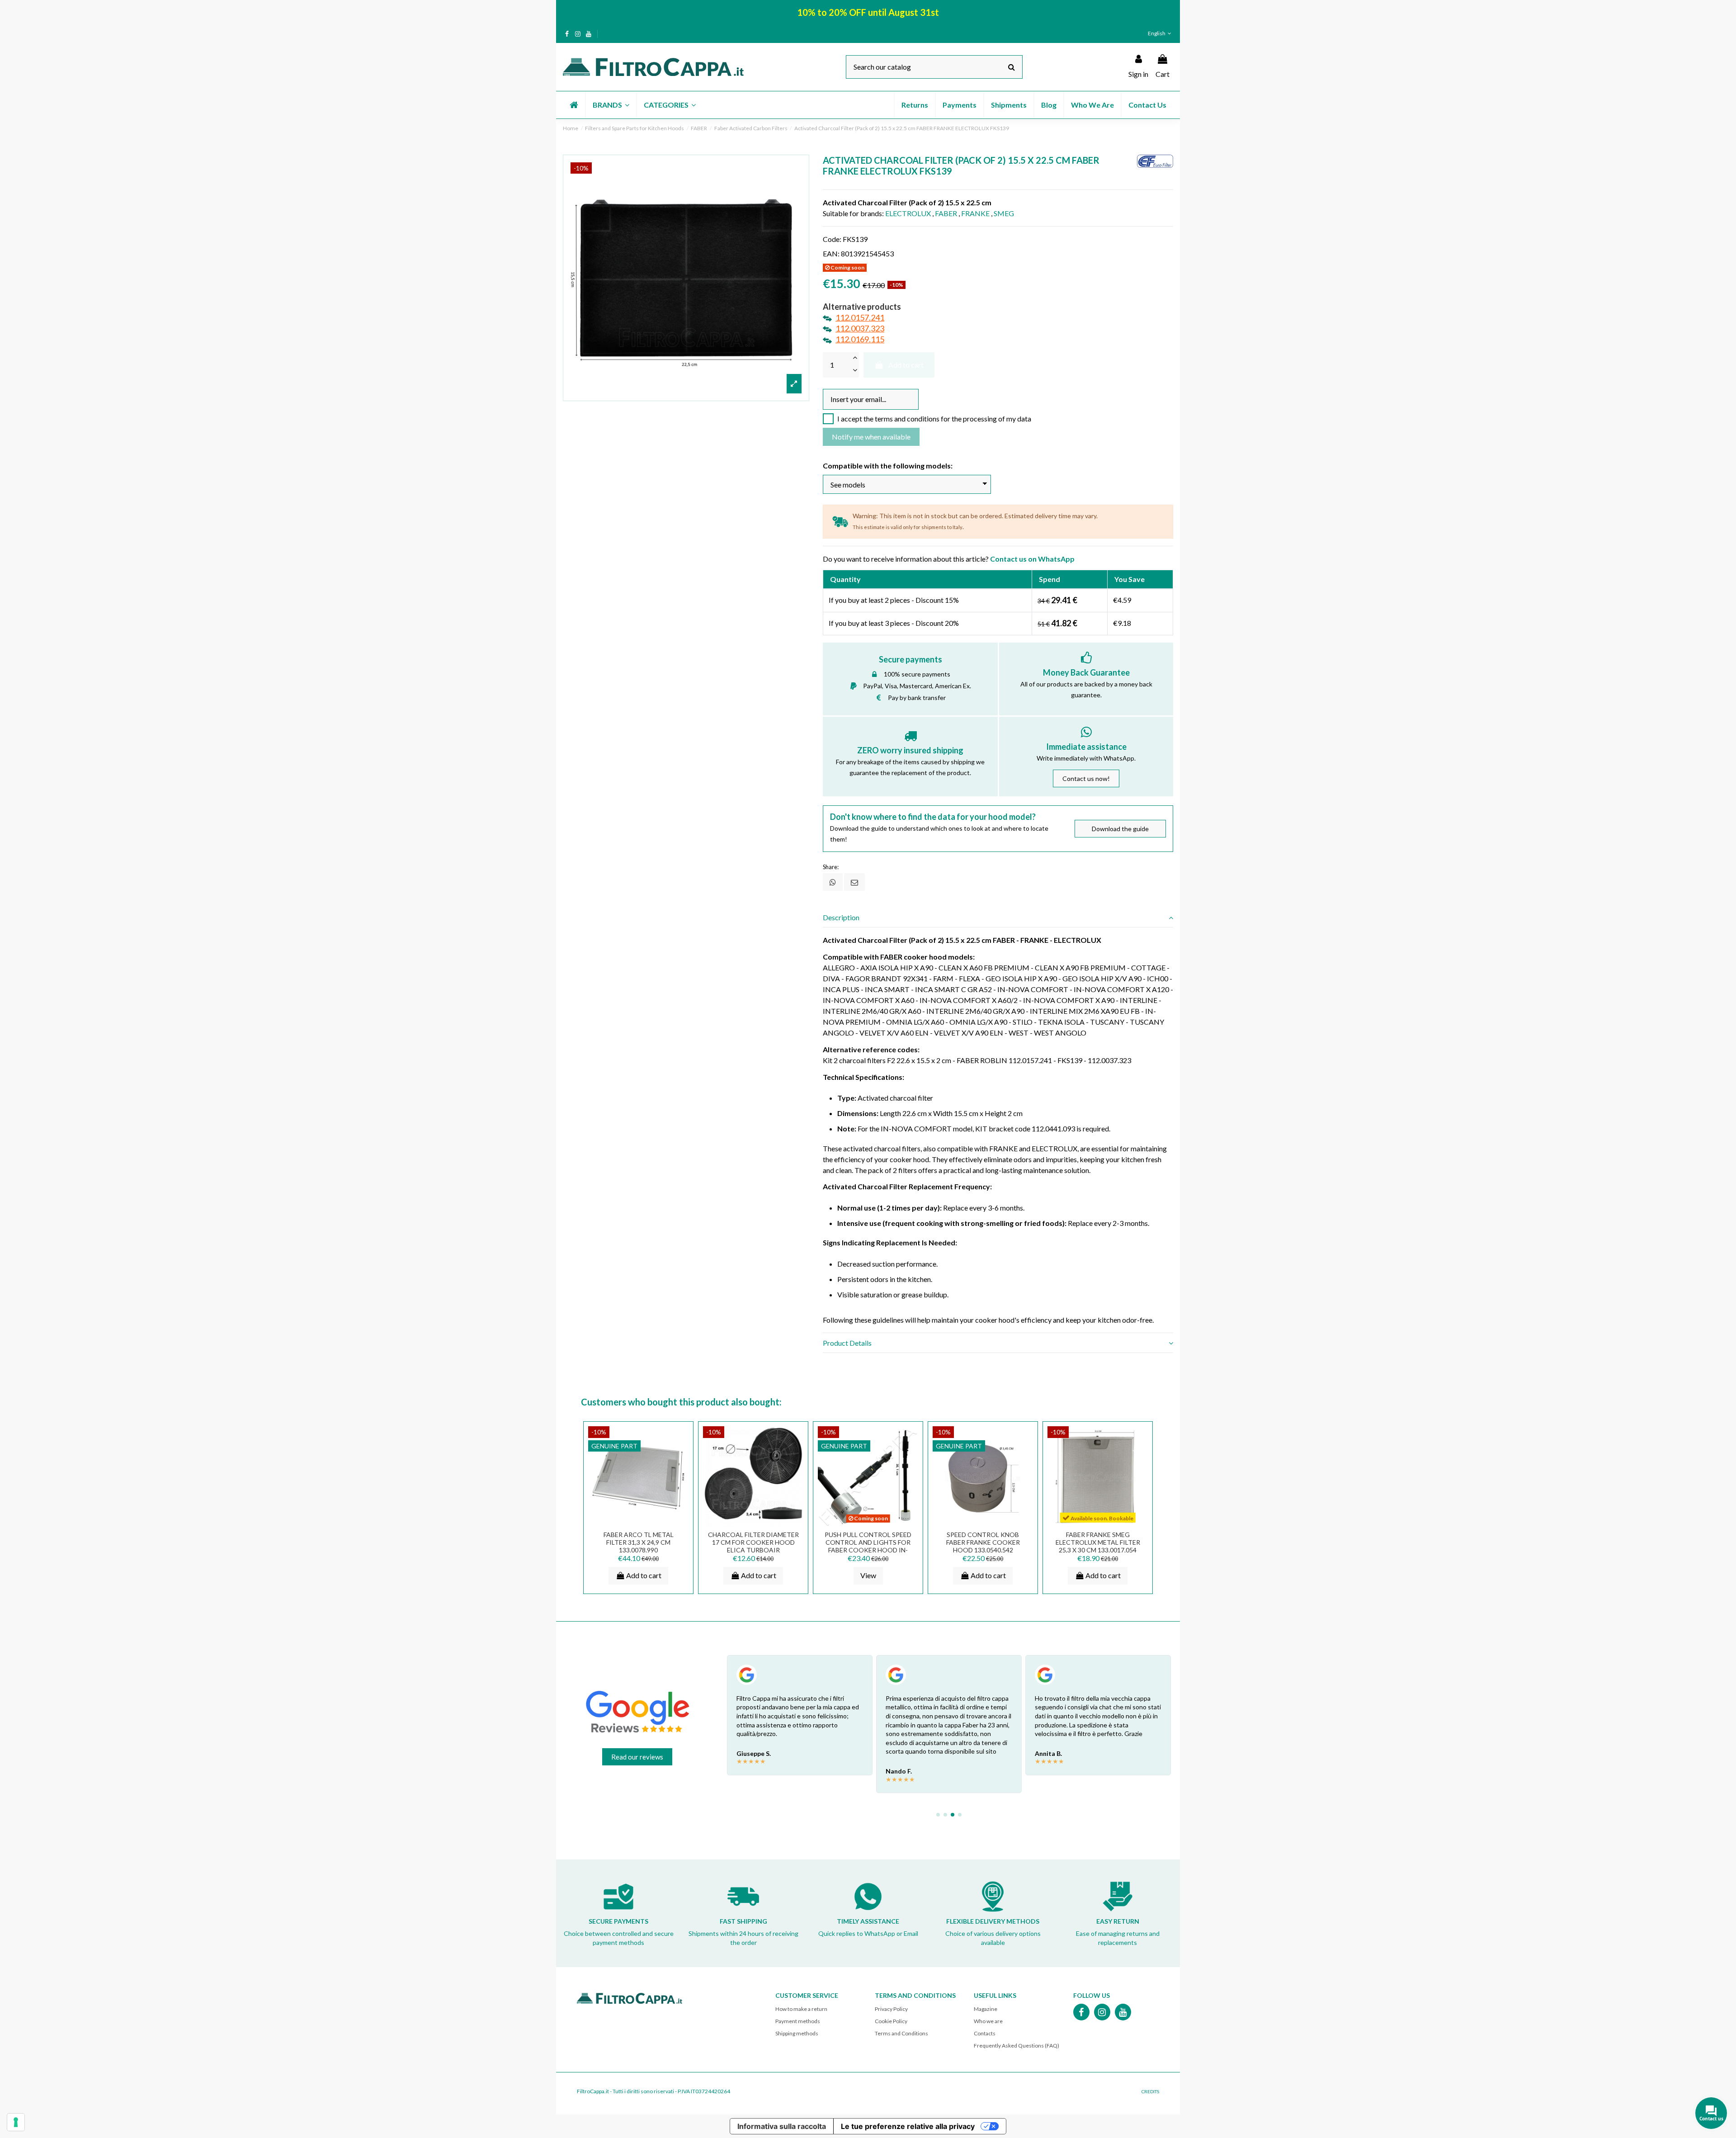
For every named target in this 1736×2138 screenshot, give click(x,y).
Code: (832, 239)
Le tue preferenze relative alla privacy (908, 2126)
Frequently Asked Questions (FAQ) (1017, 2046)
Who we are (988, 2021)
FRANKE (975, 213)
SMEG (1004, 213)
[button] (611, 105)
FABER (946, 213)
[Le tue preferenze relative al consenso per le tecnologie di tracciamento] (16, 2122)
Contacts (985, 2033)
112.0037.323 (860, 328)
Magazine (986, 2009)
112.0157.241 (860, 317)
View (868, 1575)
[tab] (998, 918)
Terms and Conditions (901, 2033)
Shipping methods (797, 2033)
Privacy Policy (891, 2009)
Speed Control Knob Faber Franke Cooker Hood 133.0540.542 (983, 1542)
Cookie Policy (891, 2021)
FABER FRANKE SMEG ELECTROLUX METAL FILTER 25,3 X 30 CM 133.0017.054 (1098, 1542)
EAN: (831, 253)
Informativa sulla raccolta (782, 2126)
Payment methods (798, 2021)
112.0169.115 (860, 339)
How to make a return (801, 2009)
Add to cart (906, 365)
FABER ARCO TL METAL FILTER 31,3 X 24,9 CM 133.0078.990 (639, 1542)
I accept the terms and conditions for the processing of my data (934, 419)
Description (841, 917)
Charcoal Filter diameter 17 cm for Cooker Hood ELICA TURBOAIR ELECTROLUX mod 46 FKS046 (753, 1546)
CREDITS (1150, 2091)
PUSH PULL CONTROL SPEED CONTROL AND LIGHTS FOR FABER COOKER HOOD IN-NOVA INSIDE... (868, 1546)
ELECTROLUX (908, 213)
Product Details (847, 1343)
